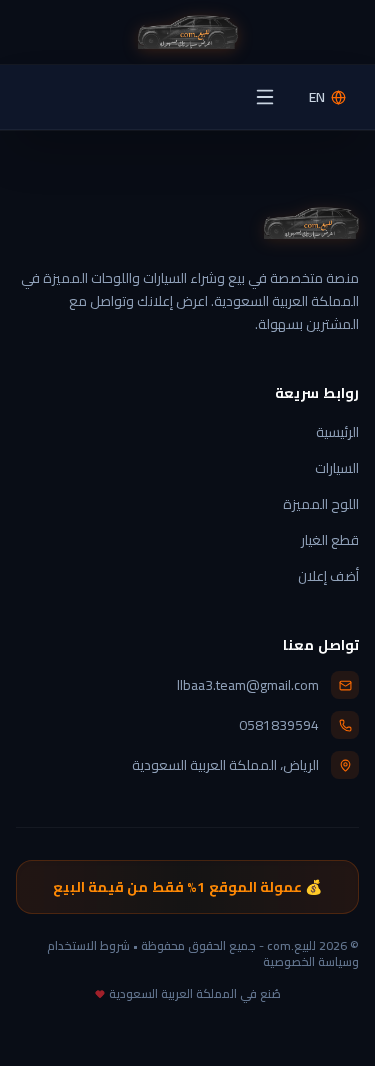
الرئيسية (337, 432)
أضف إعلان (328, 576)
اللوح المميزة (321, 504)
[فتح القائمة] (265, 97)
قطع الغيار (330, 540)
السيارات (337, 468)
